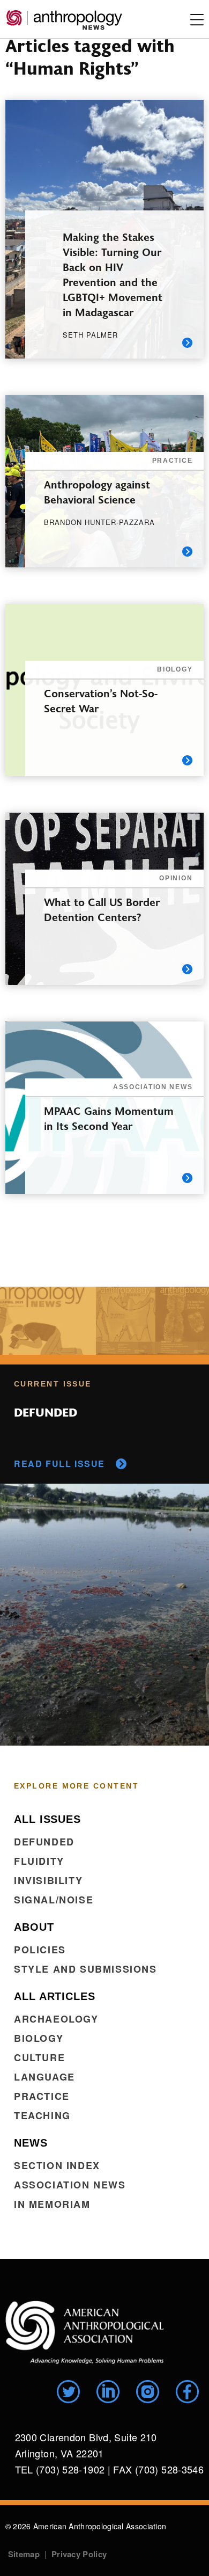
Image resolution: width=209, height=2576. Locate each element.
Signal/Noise (54, 1900)
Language (44, 2077)
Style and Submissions (85, 1969)
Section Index (57, 2165)
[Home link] (85, 2333)
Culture (39, 2057)
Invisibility (48, 1880)
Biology (39, 2038)
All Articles (55, 1996)
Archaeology (56, 2019)
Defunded (44, 1842)
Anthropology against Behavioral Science (97, 491)
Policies (40, 1950)
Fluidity (39, 1861)
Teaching (42, 2115)
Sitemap (24, 2554)
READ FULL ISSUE (59, 1464)
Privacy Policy (79, 2554)
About (34, 1927)
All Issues (47, 1819)
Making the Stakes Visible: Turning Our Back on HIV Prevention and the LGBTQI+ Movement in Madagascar (113, 274)
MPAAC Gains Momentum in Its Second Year (109, 1118)
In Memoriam (52, 2204)
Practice (42, 2096)
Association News (70, 2185)
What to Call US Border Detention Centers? (102, 909)
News (31, 2143)
